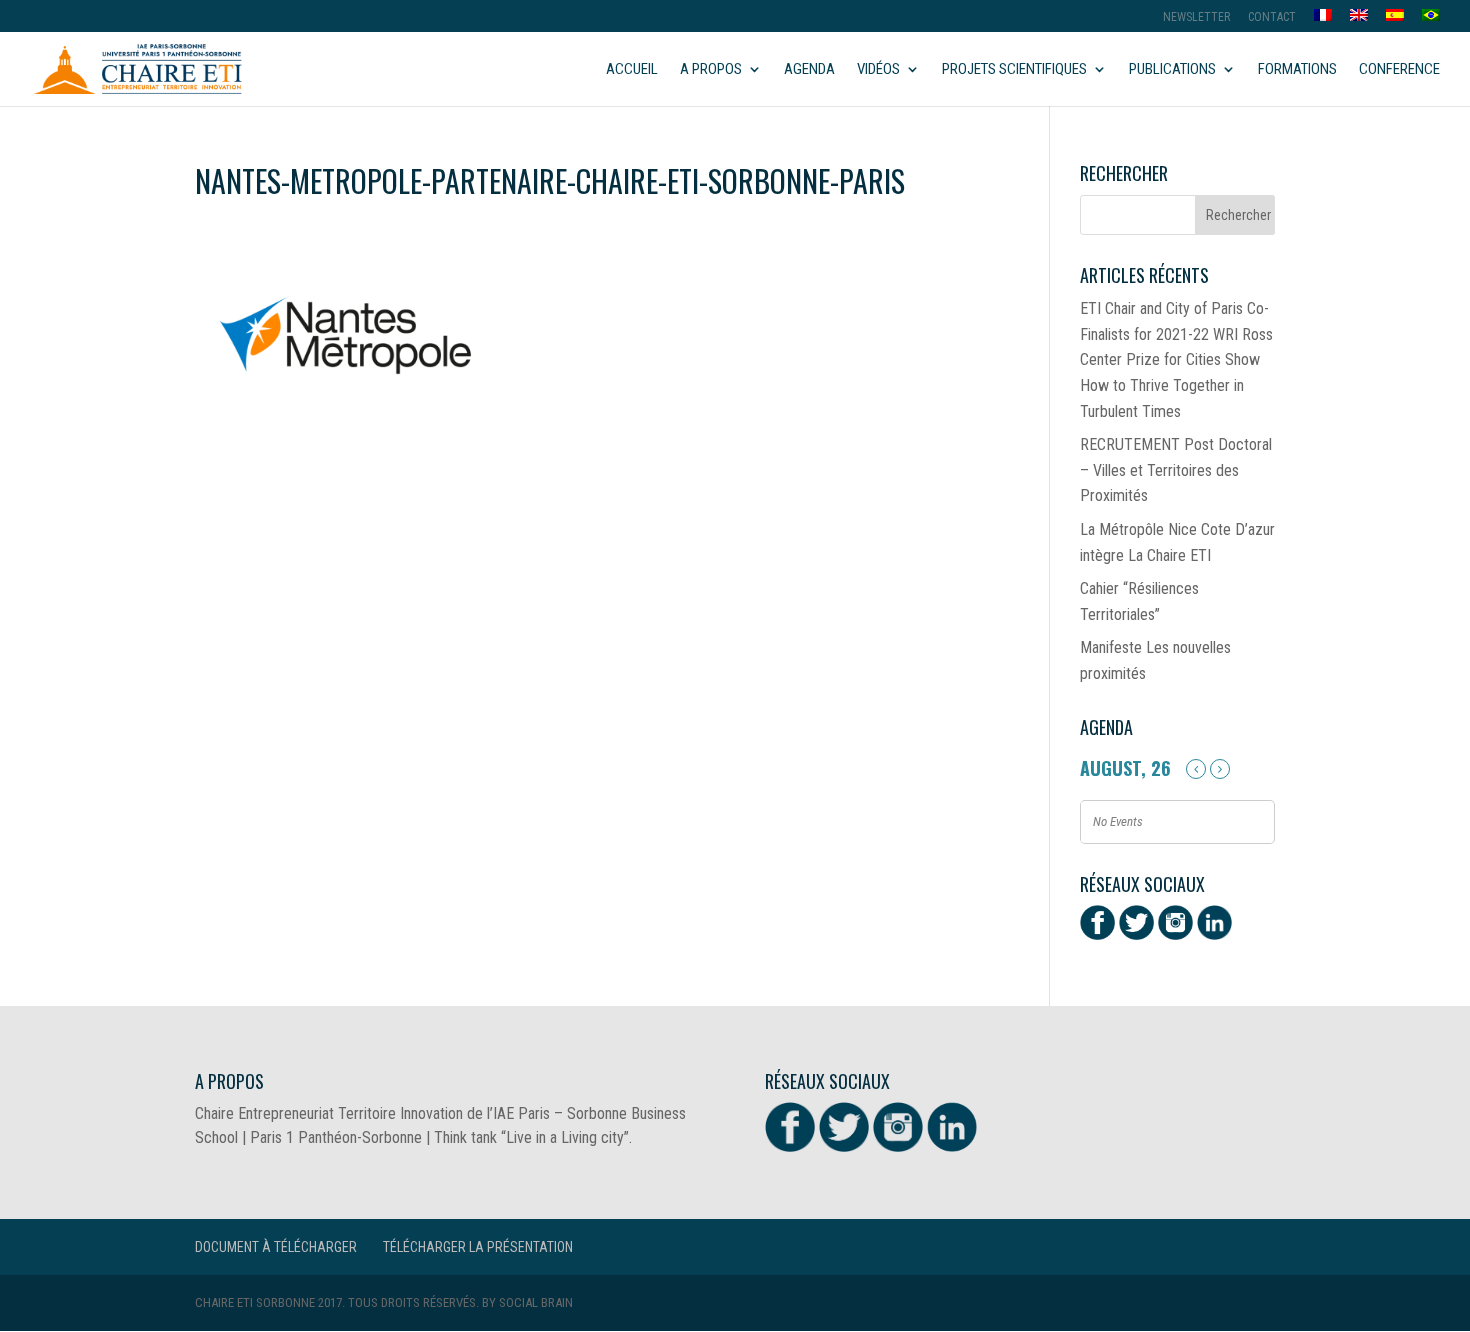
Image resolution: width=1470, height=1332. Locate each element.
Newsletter (1196, 17)
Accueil (632, 70)
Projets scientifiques (1014, 70)
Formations (1297, 70)
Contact (1272, 17)
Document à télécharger (276, 1247)
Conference (1399, 70)
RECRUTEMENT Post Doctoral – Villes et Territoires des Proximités (1176, 470)
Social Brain (536, 1302)
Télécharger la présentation (478, 1247)
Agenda (809, 70)
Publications (1172, 70)
